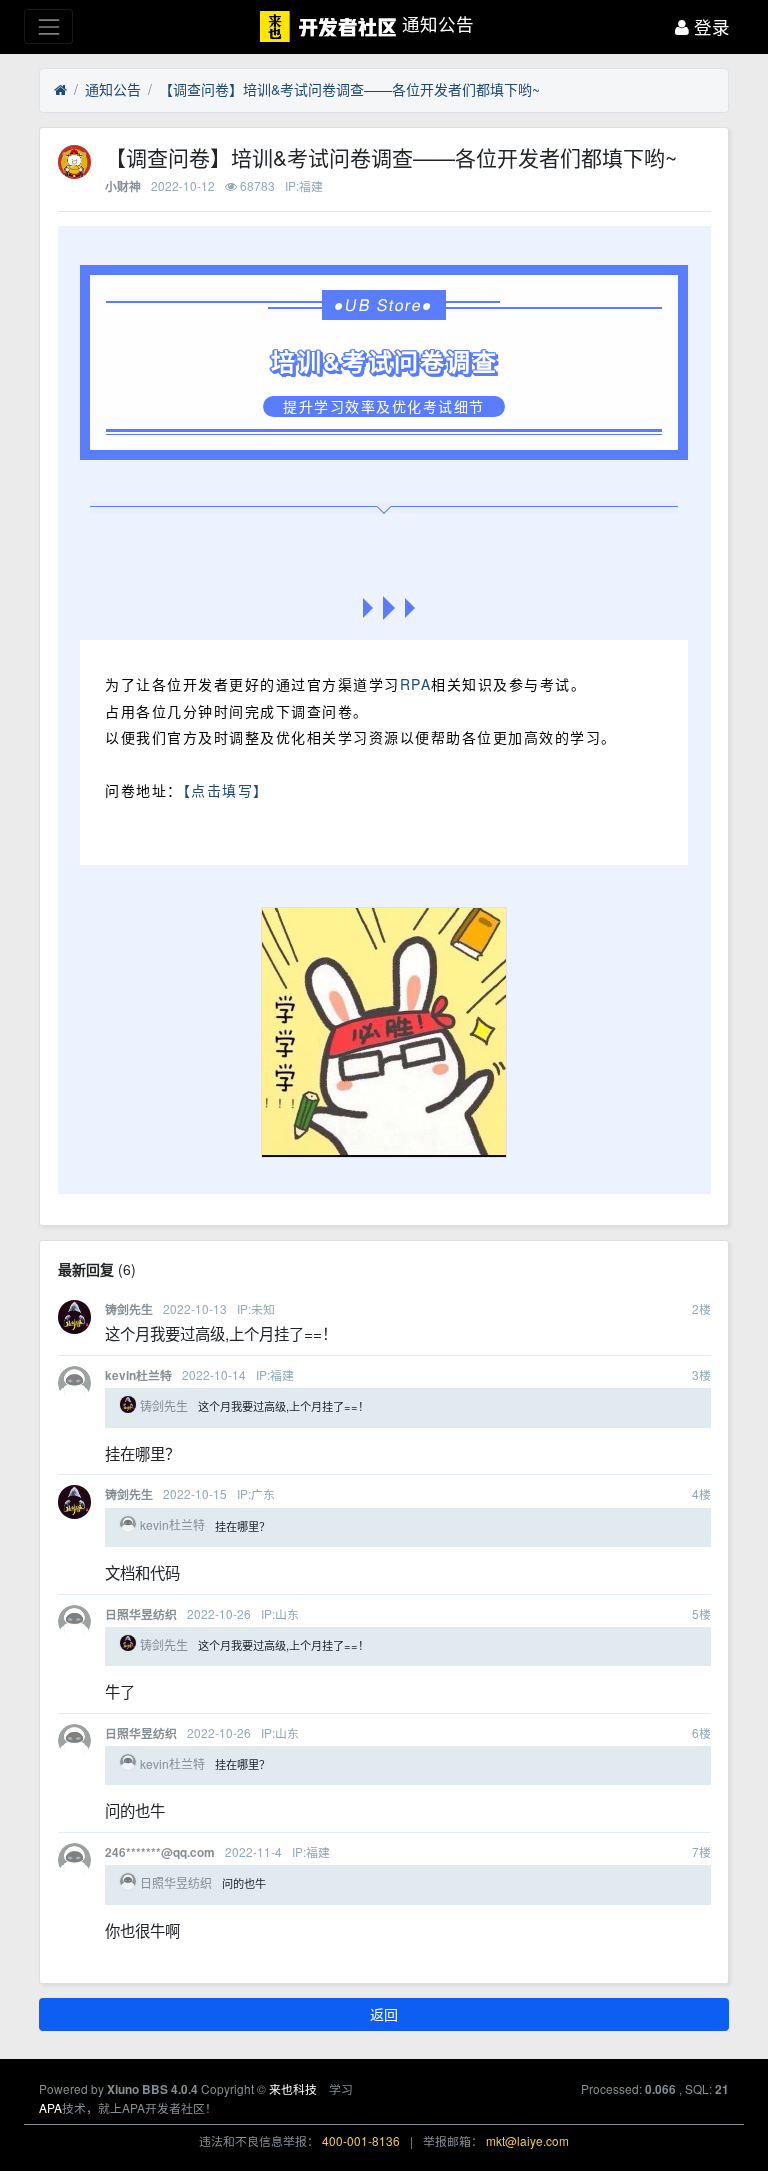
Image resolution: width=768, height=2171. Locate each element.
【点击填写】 (226, 790)
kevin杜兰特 (138, 1375)
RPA (416, 684)
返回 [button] (384, 2014)
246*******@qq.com (160, 1852)
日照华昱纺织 (141, 1614)
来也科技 (293, 2088)
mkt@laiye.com (527, 2140)
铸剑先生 (129, 1309)
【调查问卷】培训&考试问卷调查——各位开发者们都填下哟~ (349, 89)
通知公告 (113, 89)
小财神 (123, 186)
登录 (709, 26)
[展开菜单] (48, 26)
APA (50, 2107)
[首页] (60, 90)
